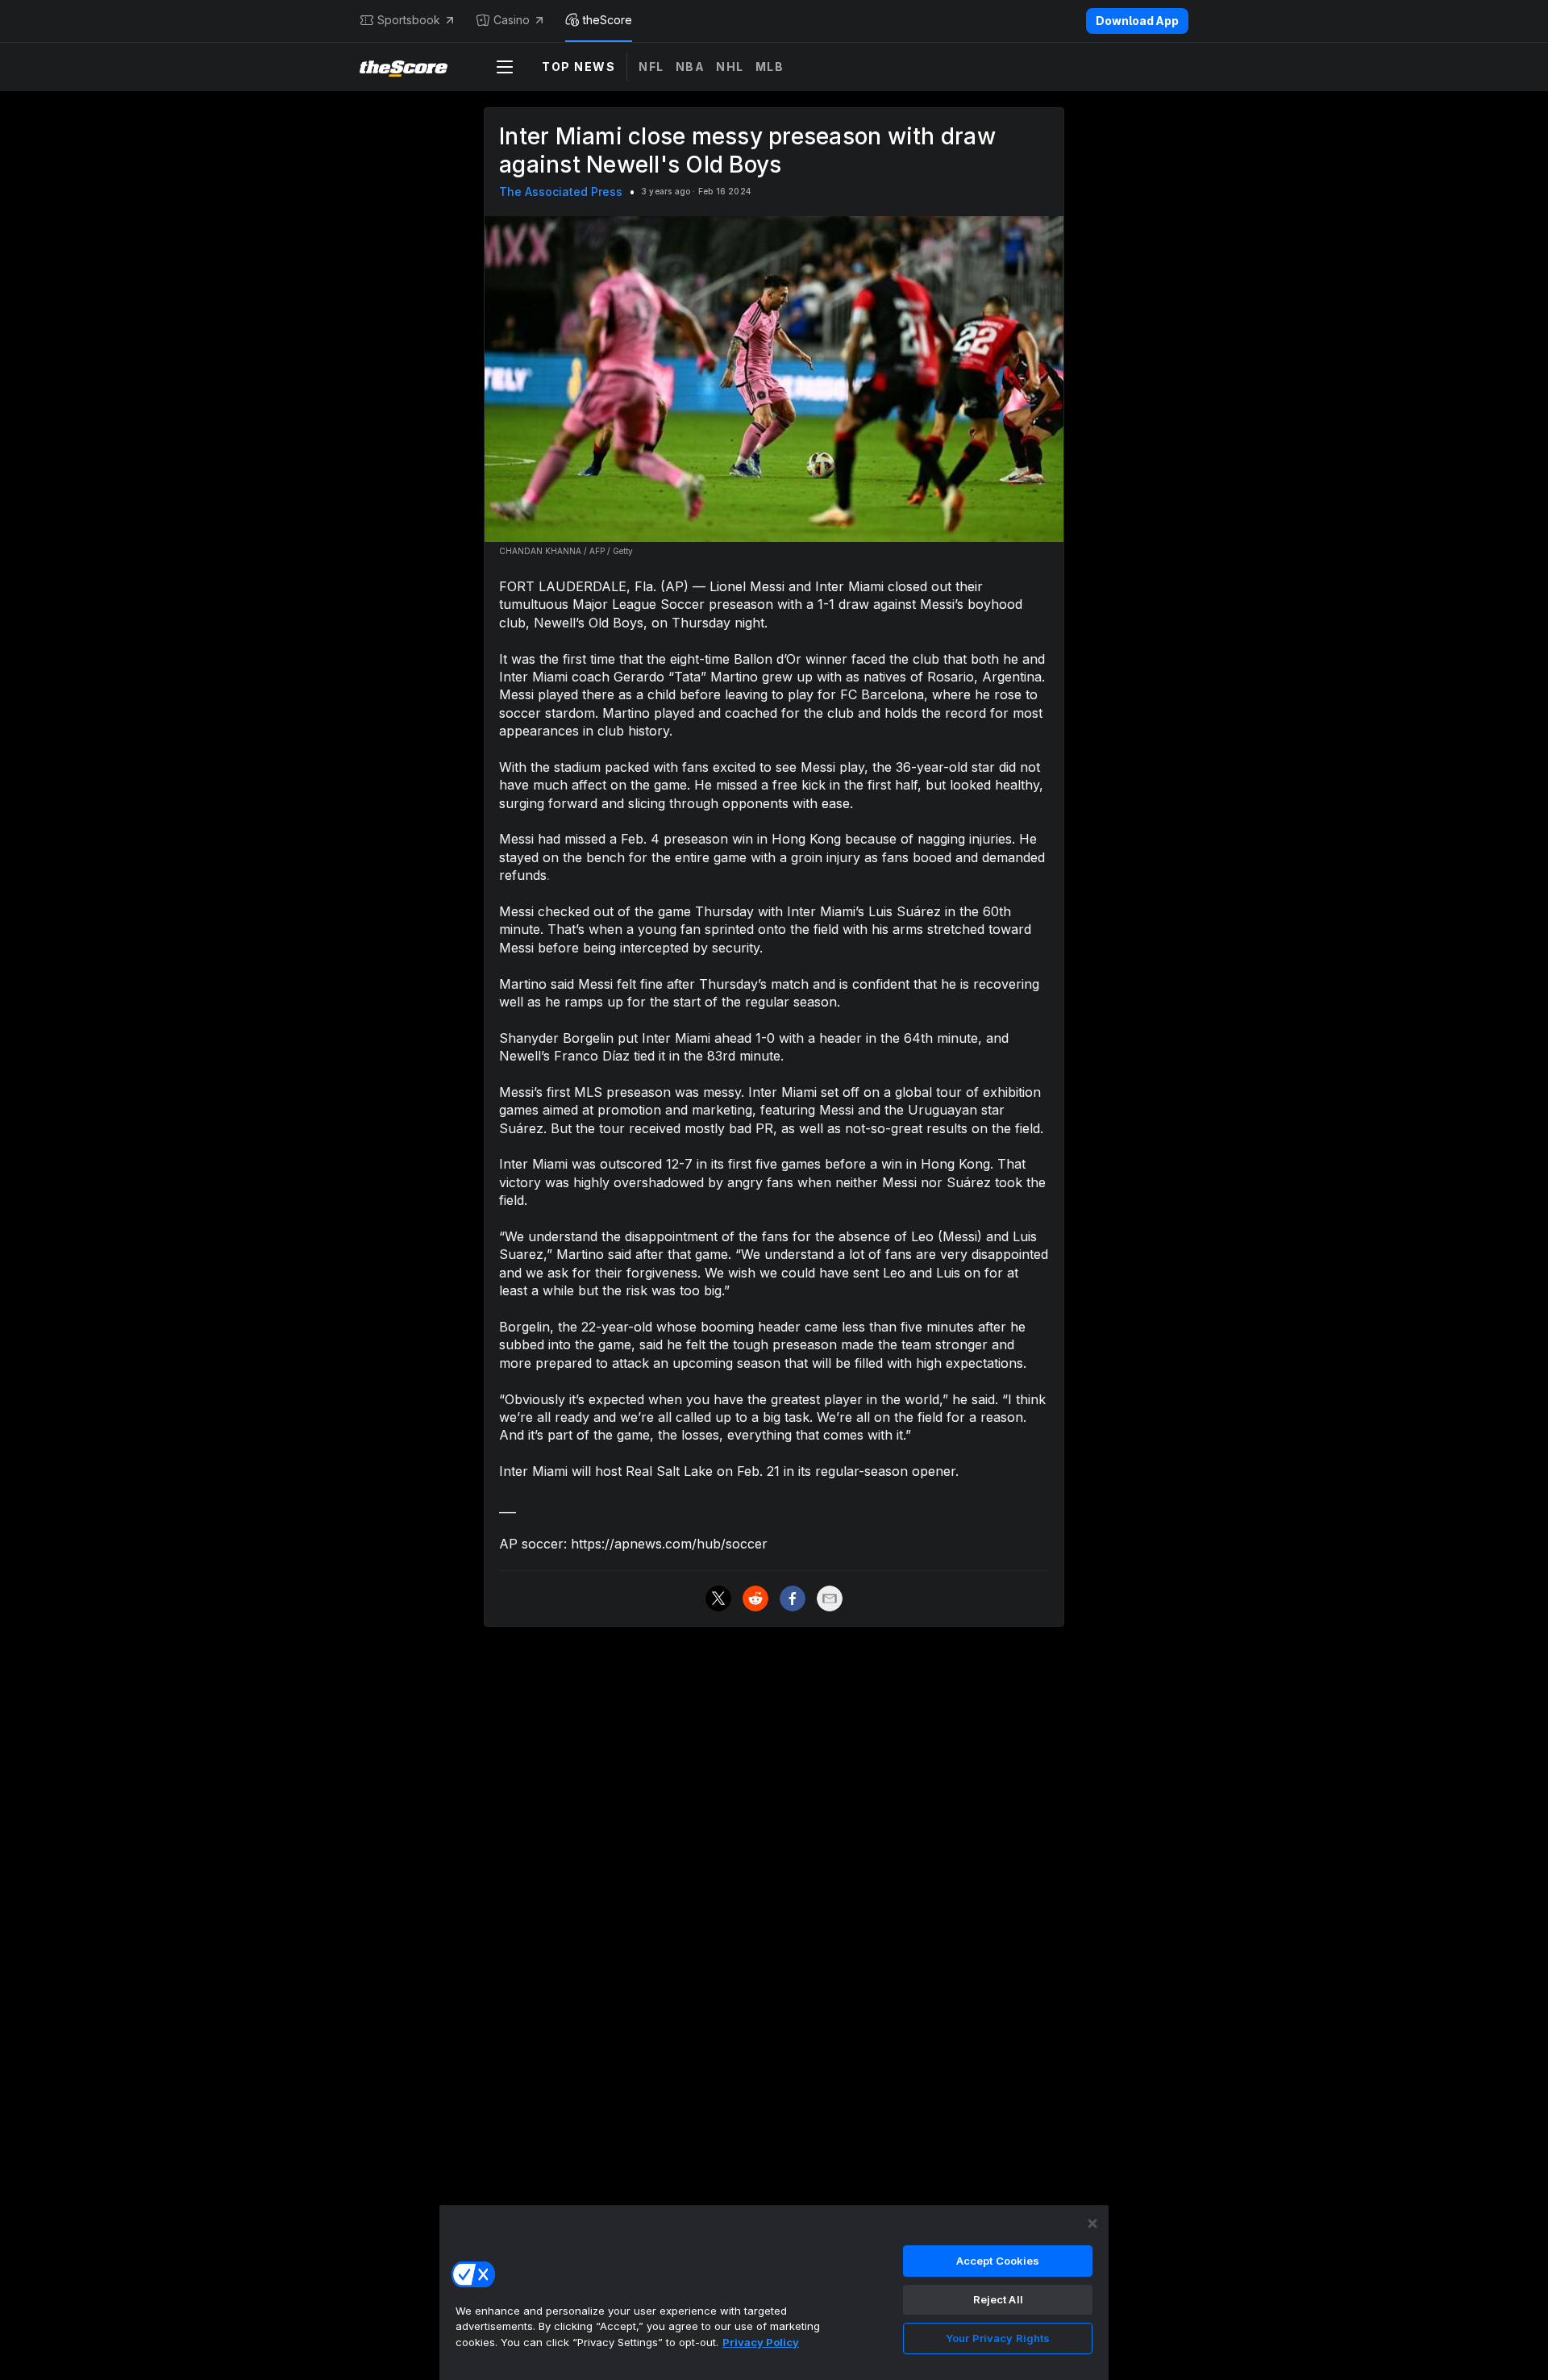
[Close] (1092, 2224)
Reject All (998, 2299)
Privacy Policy (761, 2342)
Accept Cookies (998, 2261)
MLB (770, 67)
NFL (651, 67)
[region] (774, 2292)
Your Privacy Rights (998, 2338)
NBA (691, 67)
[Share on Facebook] (793, 1598)
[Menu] (505, 67)
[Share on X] (718, 1598)
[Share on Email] (830, 1598)
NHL (730, 67)
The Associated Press (561, 192)
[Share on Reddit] (755, 1598)
